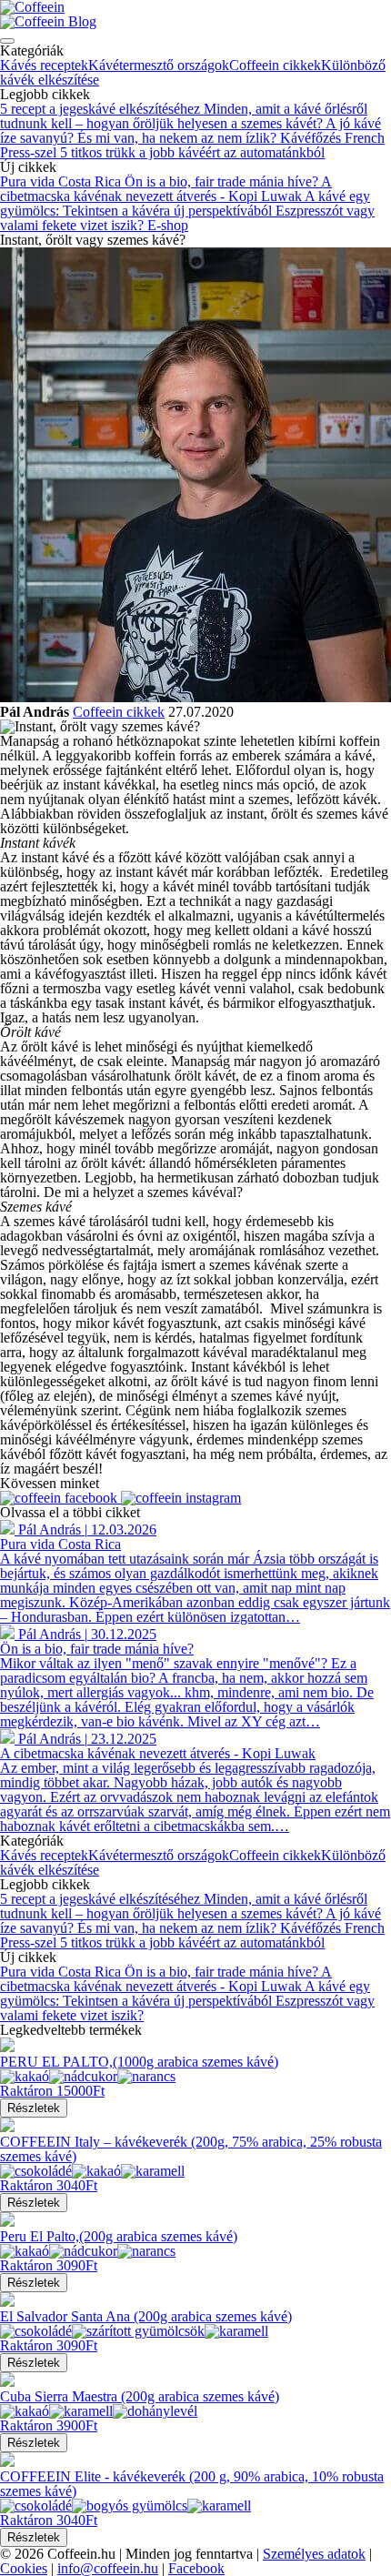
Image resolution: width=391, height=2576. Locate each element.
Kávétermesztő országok (159, 65)
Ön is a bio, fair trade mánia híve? (223, 181)
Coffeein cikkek (275, 65)
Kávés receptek (44, 65)
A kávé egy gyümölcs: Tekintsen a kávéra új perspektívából (185, 203)
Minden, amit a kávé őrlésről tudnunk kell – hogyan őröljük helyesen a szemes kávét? (184, 116)
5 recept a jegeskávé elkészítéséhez (102, 109)
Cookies (24, 2568)
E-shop (168, 225)
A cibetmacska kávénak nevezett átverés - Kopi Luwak (166, 189)
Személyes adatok (314, 2554)
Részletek (34, 2108)
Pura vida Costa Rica (62, 181)
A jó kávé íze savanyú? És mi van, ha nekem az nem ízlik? (190, 131)
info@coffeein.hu (108, 2568)
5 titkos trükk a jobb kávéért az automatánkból (192, 152)
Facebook (196, 2568)
